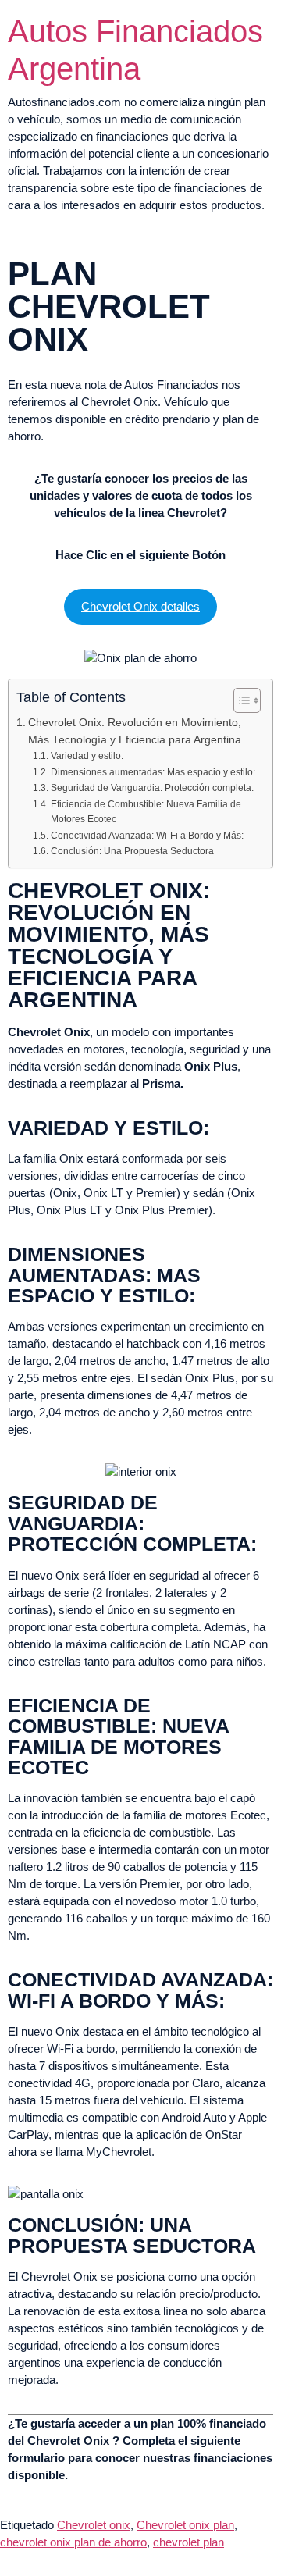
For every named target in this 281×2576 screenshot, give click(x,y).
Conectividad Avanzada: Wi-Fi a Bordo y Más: (147, 836)
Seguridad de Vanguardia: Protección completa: (152, 788)
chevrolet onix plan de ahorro (73, 2542)
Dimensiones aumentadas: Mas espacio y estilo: (153, 772)
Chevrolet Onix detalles (140, 606)
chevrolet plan (189, 2542)
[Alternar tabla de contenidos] (239, 700)
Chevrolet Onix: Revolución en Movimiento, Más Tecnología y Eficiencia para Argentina (135, 731)
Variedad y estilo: (87, 756)
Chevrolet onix (94, 2525)
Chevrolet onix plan (185, 2525)
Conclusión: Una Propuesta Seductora (132, 851)
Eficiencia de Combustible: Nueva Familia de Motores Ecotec (146, 812)
